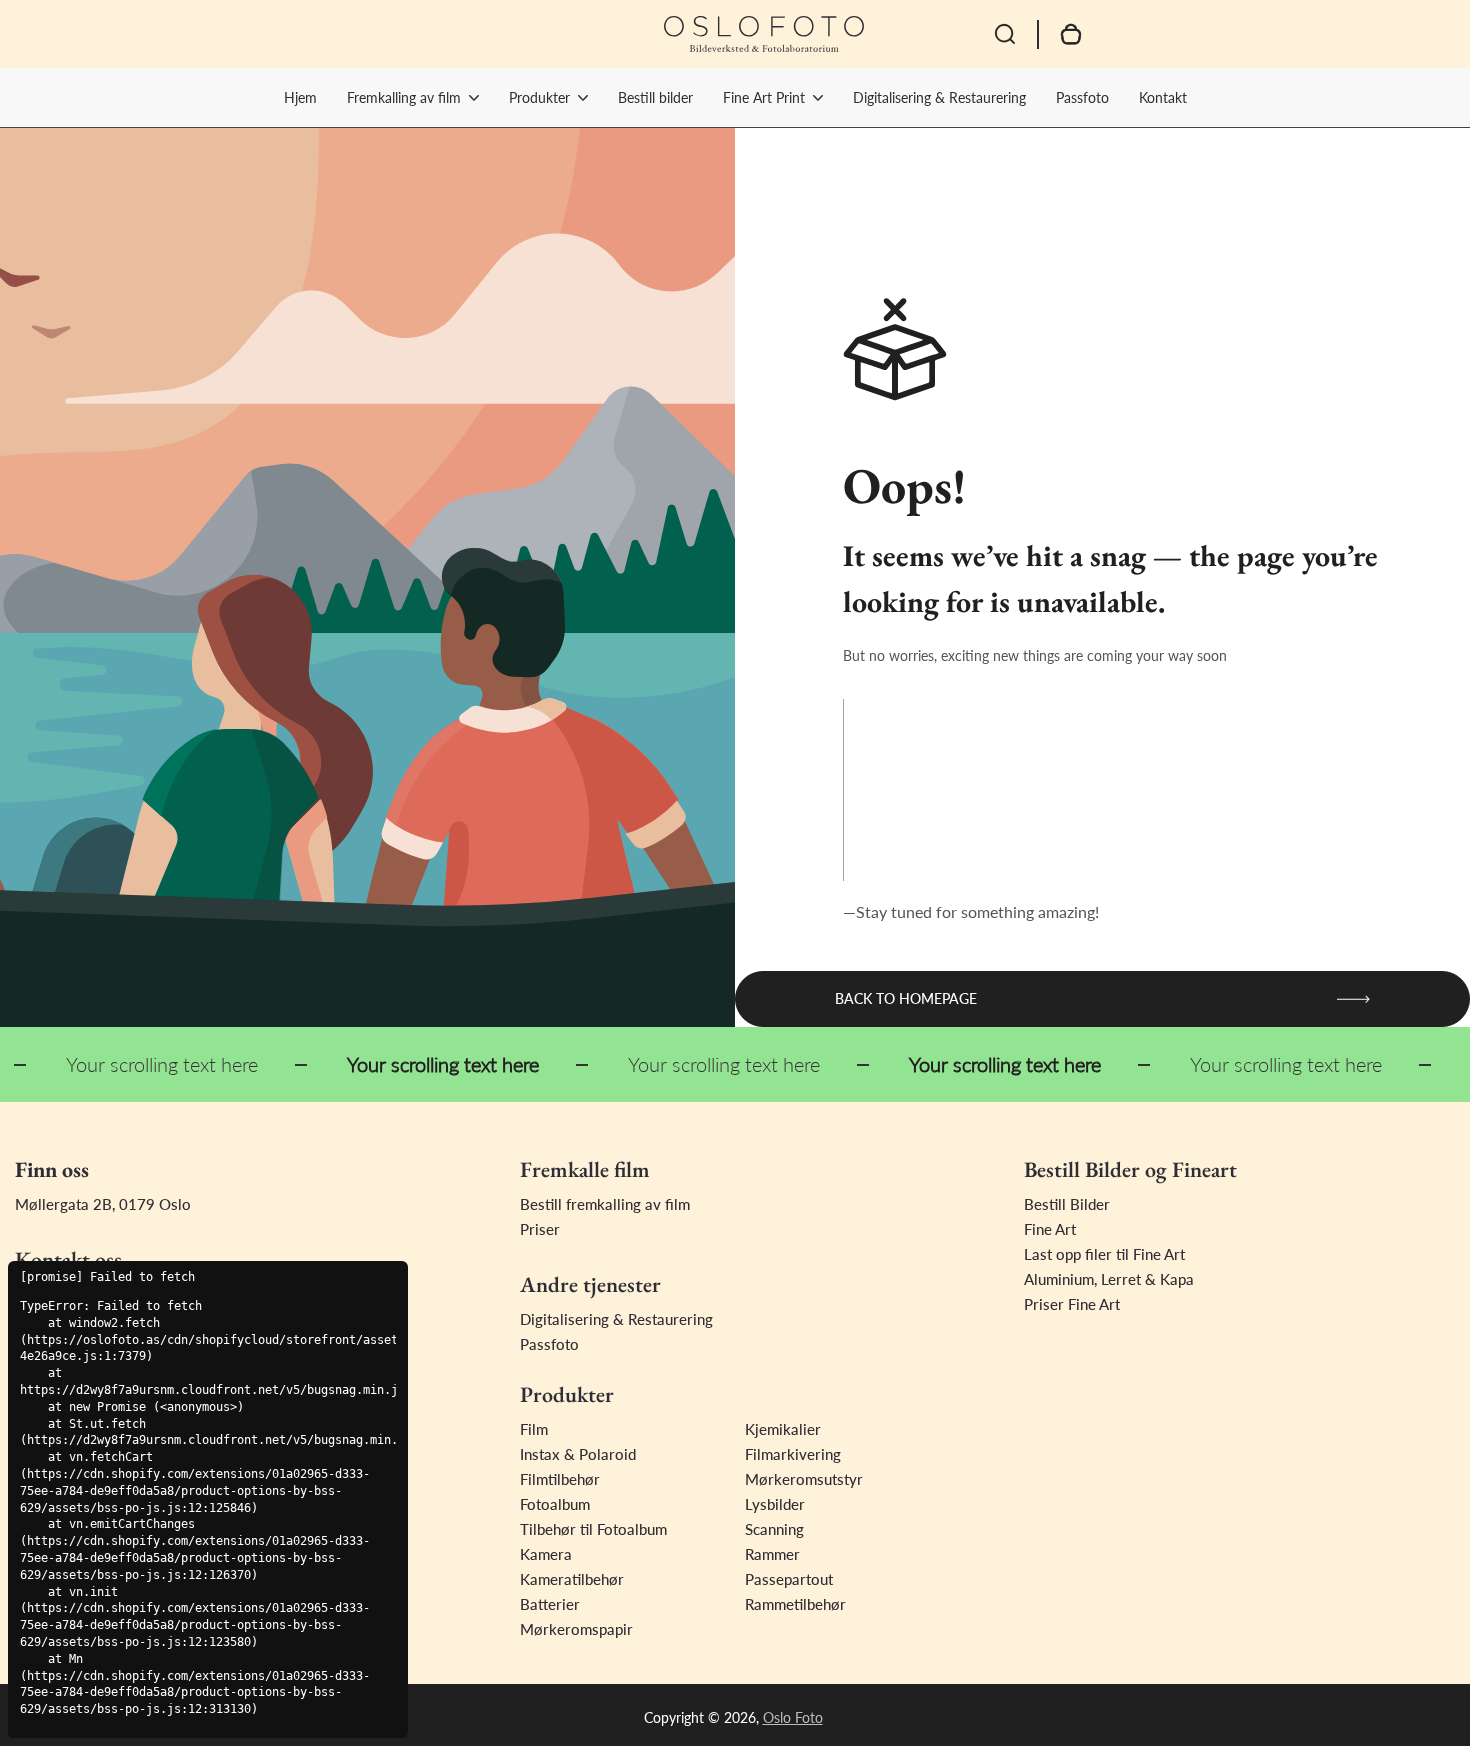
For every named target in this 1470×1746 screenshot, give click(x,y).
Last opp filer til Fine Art (1104, 1254)
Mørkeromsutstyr (804, 1479)
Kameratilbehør (572, 1579)
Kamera (546, 1554)
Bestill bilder (655, 97)
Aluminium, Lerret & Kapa (1109, 1279)
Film (534, 1429)
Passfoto (1082, 97)
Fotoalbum (555, 1504)
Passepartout (789, 1579)
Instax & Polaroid (578, 1454)
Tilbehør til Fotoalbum (593, 1529)
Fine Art (1050, 1229)
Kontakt (1163, 97)
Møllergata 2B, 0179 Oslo (103, 1204)
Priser (540, 1229)
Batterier (550, 1604)
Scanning (774, 1529)
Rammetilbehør (795, 1604)
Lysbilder (775, 1504)
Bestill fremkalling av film (605, 1204)
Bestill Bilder (1067, 1204)
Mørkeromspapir (576, 1629)
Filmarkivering (793, 1454)
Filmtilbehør (560, 1479)
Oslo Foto (793, 1717)
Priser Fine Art (1072, 1304)
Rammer (772, 1554)
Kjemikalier (783, 1429)
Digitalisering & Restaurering (939, 97)
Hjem (300, 97)
